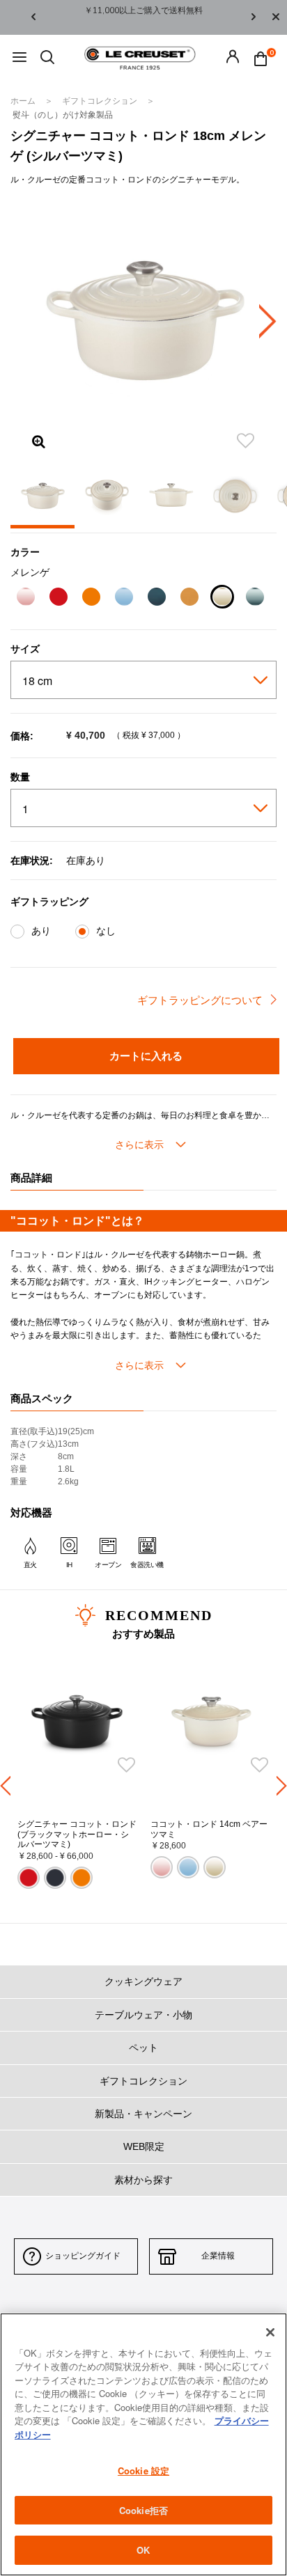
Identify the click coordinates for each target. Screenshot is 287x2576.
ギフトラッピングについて (200, 1000)
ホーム (24, 101)
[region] (143, 2444)
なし (106, 931)
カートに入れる (146, 1055)
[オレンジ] (91, 598)
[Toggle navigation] (20, 58)
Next (254, 18)
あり (41, 931)
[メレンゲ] (222, 598)
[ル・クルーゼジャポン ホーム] (140, 57)
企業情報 (218, 2256)
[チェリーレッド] (58, 598)
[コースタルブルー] (124, 598)
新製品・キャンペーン (143, 2114)
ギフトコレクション (101, 101)
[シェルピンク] (25, 598)
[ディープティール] (156, 598)
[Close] (276, 17)
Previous (33, 18)
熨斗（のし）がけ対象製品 (63, 115)
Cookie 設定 (143, 2471)
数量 (20, 777)
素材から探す (143, 2180)
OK (143, 2550)
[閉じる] (270, 2332)
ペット (143, 2048)
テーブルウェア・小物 (143, 2015)
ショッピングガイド (83, 2256)
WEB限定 (144, 2146)
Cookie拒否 (143, 2510)
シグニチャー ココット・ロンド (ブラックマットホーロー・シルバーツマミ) (77, 1834)
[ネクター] (189, 598)
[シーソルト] (255, 598)
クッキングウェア (143, 1981)
